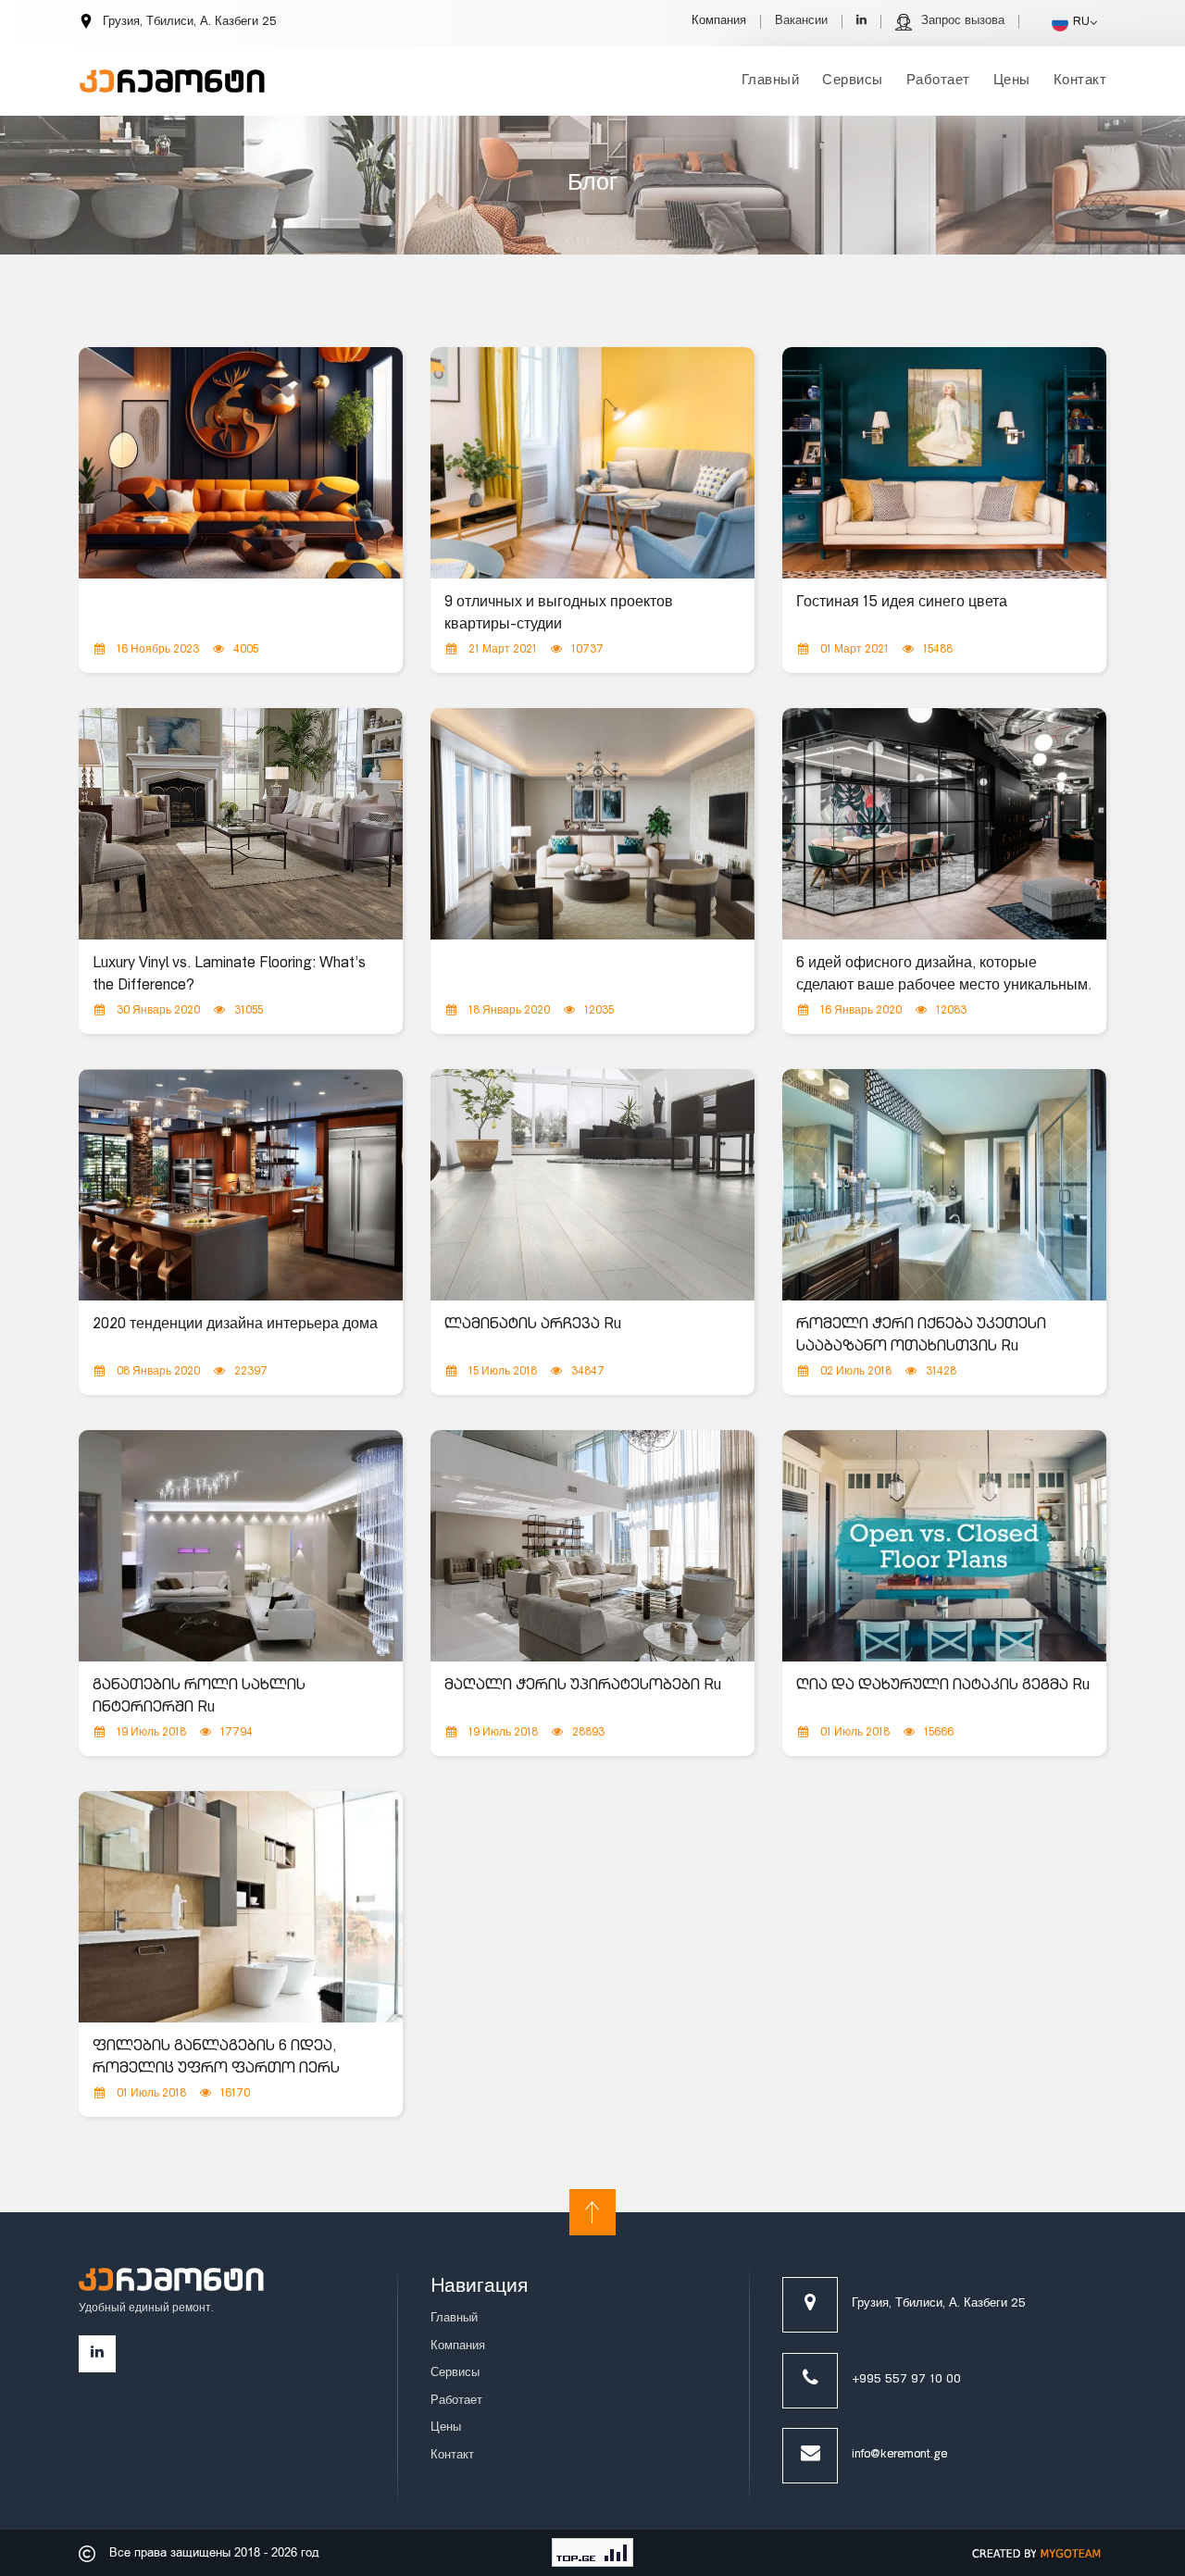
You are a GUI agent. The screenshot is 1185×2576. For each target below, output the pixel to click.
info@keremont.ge (899, 2455)
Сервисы (853, 81)
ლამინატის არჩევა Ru (533, 1325)
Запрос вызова (963, 22)
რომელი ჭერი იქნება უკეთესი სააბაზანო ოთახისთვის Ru (921, 1337)
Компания (719, 22)
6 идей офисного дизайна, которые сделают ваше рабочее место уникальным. (944, 976)
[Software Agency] (1037, 2553)
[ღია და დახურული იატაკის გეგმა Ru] (944, 1547)
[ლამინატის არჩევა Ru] (592, 1186)
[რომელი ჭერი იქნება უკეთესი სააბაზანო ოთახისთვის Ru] (944, 1186)
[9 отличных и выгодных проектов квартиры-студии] (592, 464)
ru (1081, 23)
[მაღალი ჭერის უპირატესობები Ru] (592, 1547)
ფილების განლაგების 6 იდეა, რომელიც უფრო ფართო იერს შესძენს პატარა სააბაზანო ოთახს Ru (234, 2081)
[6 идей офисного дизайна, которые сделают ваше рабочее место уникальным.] (944, 825)
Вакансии (801, 22)
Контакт (1080, 81)
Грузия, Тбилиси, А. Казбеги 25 (939, 2304)
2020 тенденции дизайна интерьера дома (235, 1325)
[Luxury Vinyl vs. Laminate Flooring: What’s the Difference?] (241, 825)
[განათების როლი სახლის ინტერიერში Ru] (241, 1547)
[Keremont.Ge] (172, 69)
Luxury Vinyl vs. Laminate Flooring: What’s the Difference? (229, 976)
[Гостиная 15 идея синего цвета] (944, 464)
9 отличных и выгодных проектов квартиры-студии (559, 615)
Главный (771, 81)
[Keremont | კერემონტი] (171, 2285)
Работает (938, 81)
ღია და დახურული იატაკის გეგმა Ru (943, 1686)
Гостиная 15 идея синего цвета (902, 604)
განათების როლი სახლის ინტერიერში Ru (199, 1698)
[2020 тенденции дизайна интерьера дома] (241, 1186)
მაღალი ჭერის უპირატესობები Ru (583, 1686)
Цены (1012, 81)
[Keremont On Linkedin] (861, 22)
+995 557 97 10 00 (906, 2380)
